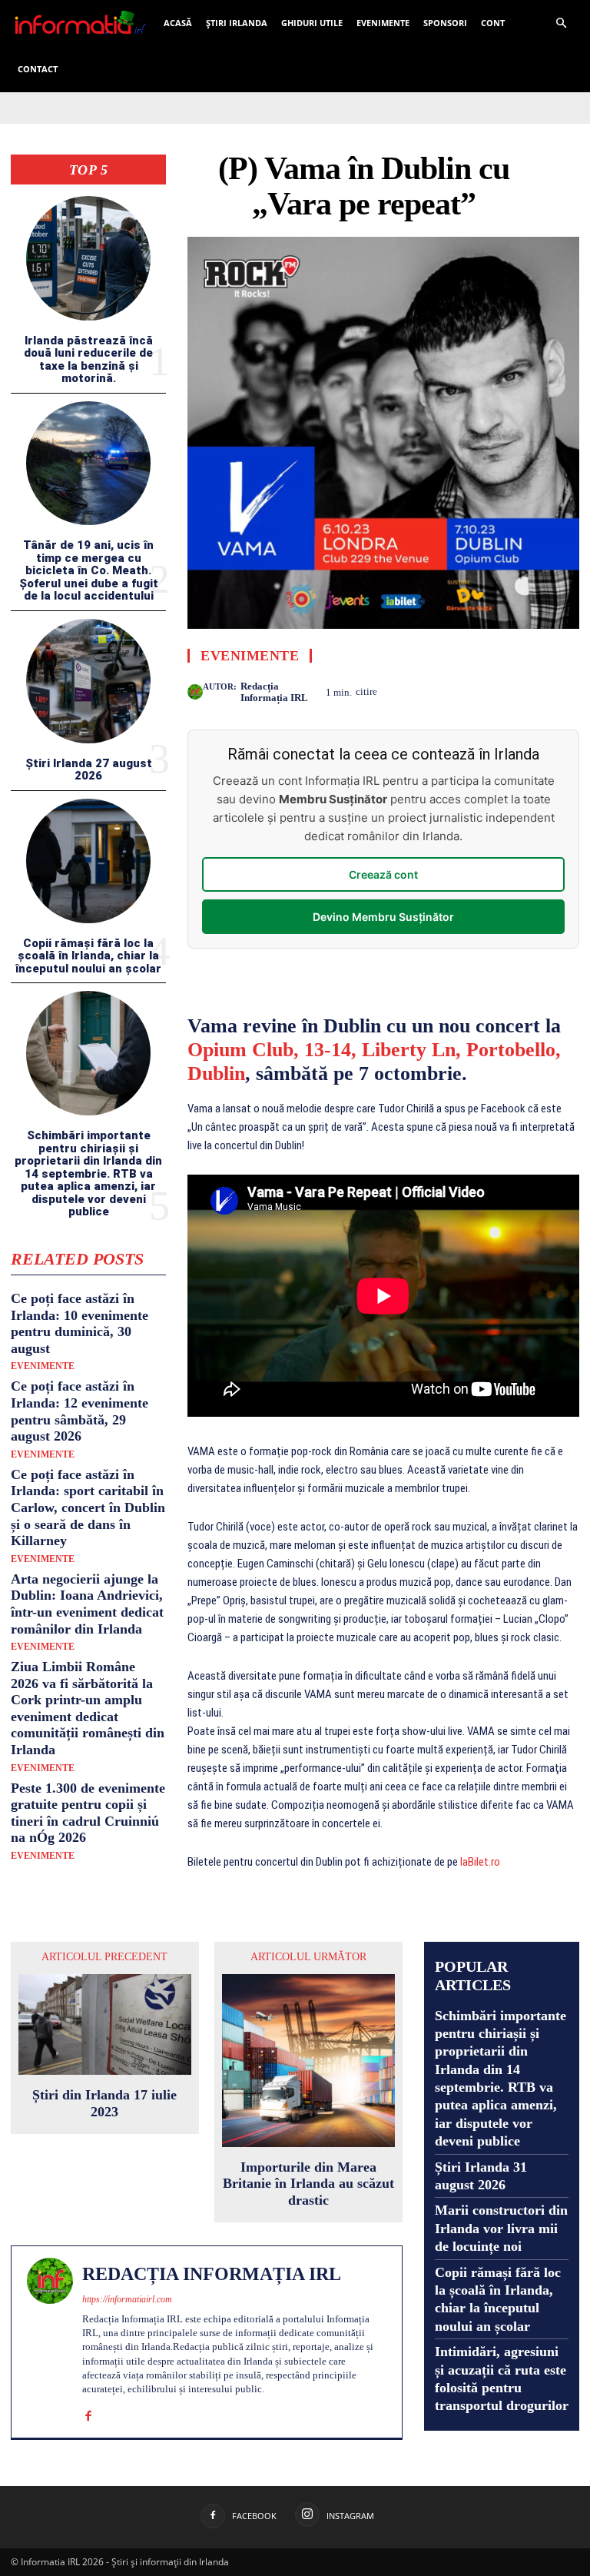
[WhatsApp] (527, 690)
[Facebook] (492, 690)
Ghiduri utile (312, 23)
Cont (493, 23)
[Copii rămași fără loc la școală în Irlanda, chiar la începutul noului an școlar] (88, 861)
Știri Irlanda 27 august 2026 (89, 770)
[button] (561, 23)
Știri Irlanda (237, 23)
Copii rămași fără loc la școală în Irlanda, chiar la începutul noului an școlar (88, 956)
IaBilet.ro (480, 1862)
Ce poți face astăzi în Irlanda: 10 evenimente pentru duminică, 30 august (80, 1323)
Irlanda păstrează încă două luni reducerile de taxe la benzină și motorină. (88, 360)
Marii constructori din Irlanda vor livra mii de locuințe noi (501, 2228)
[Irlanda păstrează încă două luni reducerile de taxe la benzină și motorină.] (88, 258)
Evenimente (383, 23)
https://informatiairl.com (127, 2299)
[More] (563, 690)
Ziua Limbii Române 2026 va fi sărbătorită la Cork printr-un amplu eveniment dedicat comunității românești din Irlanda (88, 1708)
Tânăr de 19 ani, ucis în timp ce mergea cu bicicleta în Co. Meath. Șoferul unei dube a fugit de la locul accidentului (89, 570)
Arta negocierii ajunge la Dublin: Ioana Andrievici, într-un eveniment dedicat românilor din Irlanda (87, 1604)
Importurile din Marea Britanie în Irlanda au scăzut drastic (308, 2184)
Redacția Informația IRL (274, 692)
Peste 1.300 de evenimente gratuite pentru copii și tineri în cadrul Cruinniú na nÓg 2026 (88, 1813)
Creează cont (383, 874)
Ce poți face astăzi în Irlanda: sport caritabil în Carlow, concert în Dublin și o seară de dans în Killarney (88, 1507)
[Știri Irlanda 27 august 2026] (88, 681)
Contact (38, 69)
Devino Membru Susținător (383, 917)
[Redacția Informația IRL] (195, 692)
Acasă (178, 23)
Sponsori (445, 23)
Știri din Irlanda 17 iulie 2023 (104, 2103)
